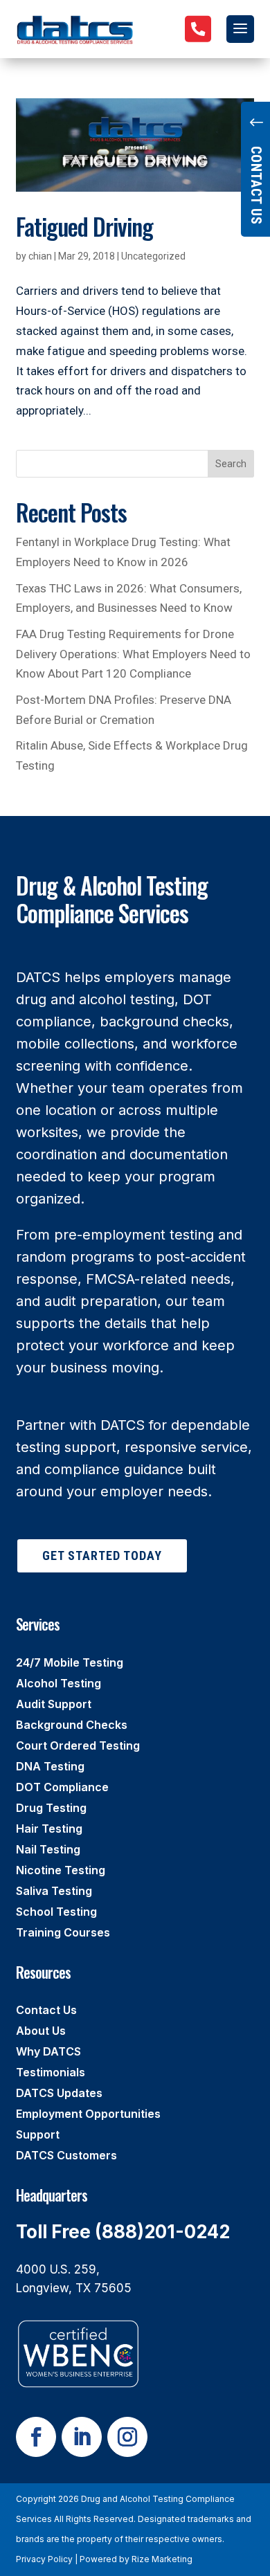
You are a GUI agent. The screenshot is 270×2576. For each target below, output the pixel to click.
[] (198, 51)
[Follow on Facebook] (36, 2437)
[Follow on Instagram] (127, 2437)
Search (231, 464)
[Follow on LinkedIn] (82, 2437)
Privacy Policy (44, 2559)
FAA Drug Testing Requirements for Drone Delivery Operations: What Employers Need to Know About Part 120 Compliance (133, 654)
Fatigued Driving (84, 226)
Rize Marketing (162, 2559)
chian (40, 256)
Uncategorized (153, 256)
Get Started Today (102, 1555)
